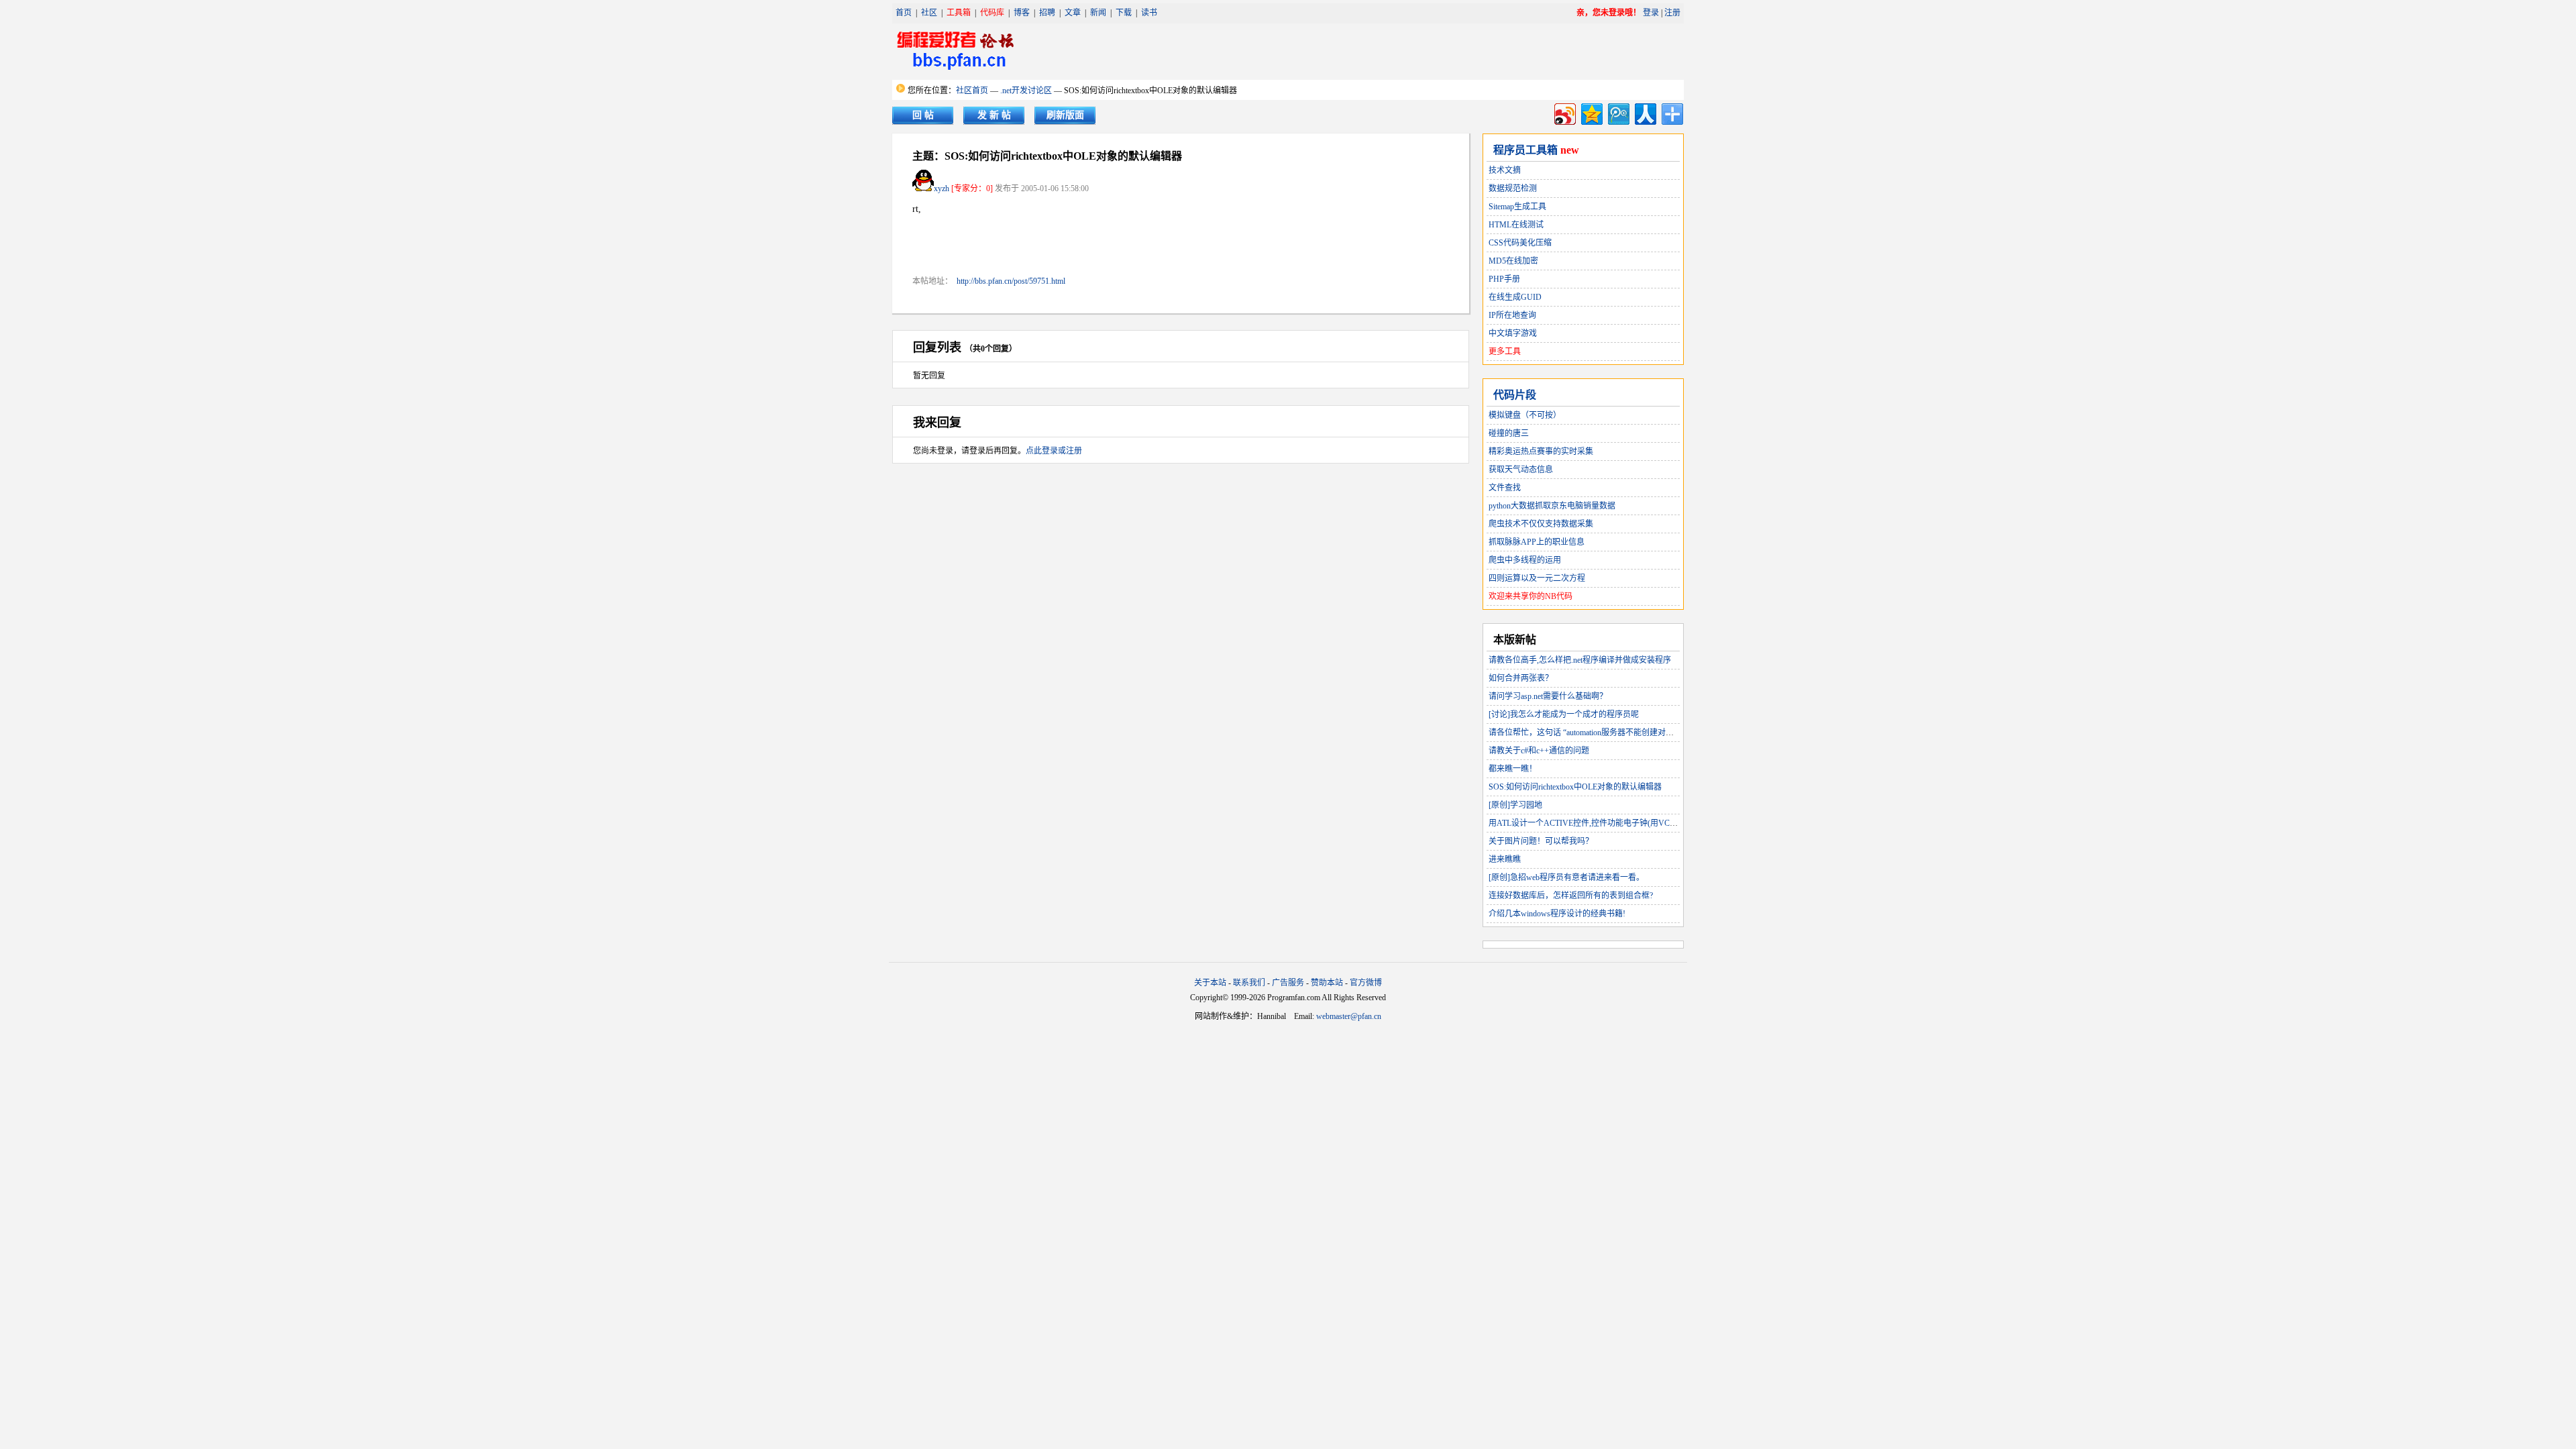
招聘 (1047, 13)
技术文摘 (1505, 170)
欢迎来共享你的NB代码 (1531, 596)
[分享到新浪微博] (1564, 112)
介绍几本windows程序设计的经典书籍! (1557, 914)
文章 (1073, 13)
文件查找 (1505, 488)
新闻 (1098, 13)
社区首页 (972, 91)
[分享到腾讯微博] (1618, 112)
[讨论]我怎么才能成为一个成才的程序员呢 (1564, 714)
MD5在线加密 (1513, 261)
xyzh (942, 189)
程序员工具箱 (1525, 150)
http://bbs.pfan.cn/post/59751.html (1011, 281)
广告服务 (1288, 983)
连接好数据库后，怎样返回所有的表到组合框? (1571, 896)
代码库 (992, 13)
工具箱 (959, 13)
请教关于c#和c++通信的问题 (1539, 751)
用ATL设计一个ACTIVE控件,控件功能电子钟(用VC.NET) (1589, 823)
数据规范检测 (1513, 189)
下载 (1124, 13)
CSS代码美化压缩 (1520, 243)
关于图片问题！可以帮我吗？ (1541, 841)
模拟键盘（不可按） (1525, 415)
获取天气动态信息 (1521, 470)
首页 (904, 13)
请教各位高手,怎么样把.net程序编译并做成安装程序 (1580, 660)
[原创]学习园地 (1515, 805)
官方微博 (1366, 983)
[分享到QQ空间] (1591, 112)
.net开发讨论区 (1026, 91)
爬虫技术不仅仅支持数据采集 (1541, 524)
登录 (1651, 13)
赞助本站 (1327, 983)
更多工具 (1505, 352)
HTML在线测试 (1516, 225)
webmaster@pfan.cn (1349, 1016)
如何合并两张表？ (1521, 678)
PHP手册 (1504, 279)
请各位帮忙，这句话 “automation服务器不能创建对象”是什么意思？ (1607, 733)
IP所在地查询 (1512, 315)
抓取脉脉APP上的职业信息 (1537, 542)
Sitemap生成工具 (1517, 207)
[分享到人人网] (1645, 112)
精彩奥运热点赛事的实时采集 (1541, 451)
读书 (1149, 13)
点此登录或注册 (1054, 451)
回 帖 (923, 115)
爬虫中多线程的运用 (1525, 560)
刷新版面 (1065, 115)
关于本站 (1210, 983)
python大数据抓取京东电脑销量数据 (1552, 506)
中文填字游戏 (1513, 333)
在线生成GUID (1515, 297)
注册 (1672, 13)
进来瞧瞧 (1505, 859)
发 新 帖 (994, 115)
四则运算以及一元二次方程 (1537, 578)
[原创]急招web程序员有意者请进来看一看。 (1566, 877)
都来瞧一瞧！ (1513, 769)
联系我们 (1249, 983)
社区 (929, 13)
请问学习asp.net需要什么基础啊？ (1548, 696)
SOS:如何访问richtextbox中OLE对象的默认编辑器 (1575, 787)
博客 (1022, 13)
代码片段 (1515, 395)
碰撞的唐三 (1509, 433)
